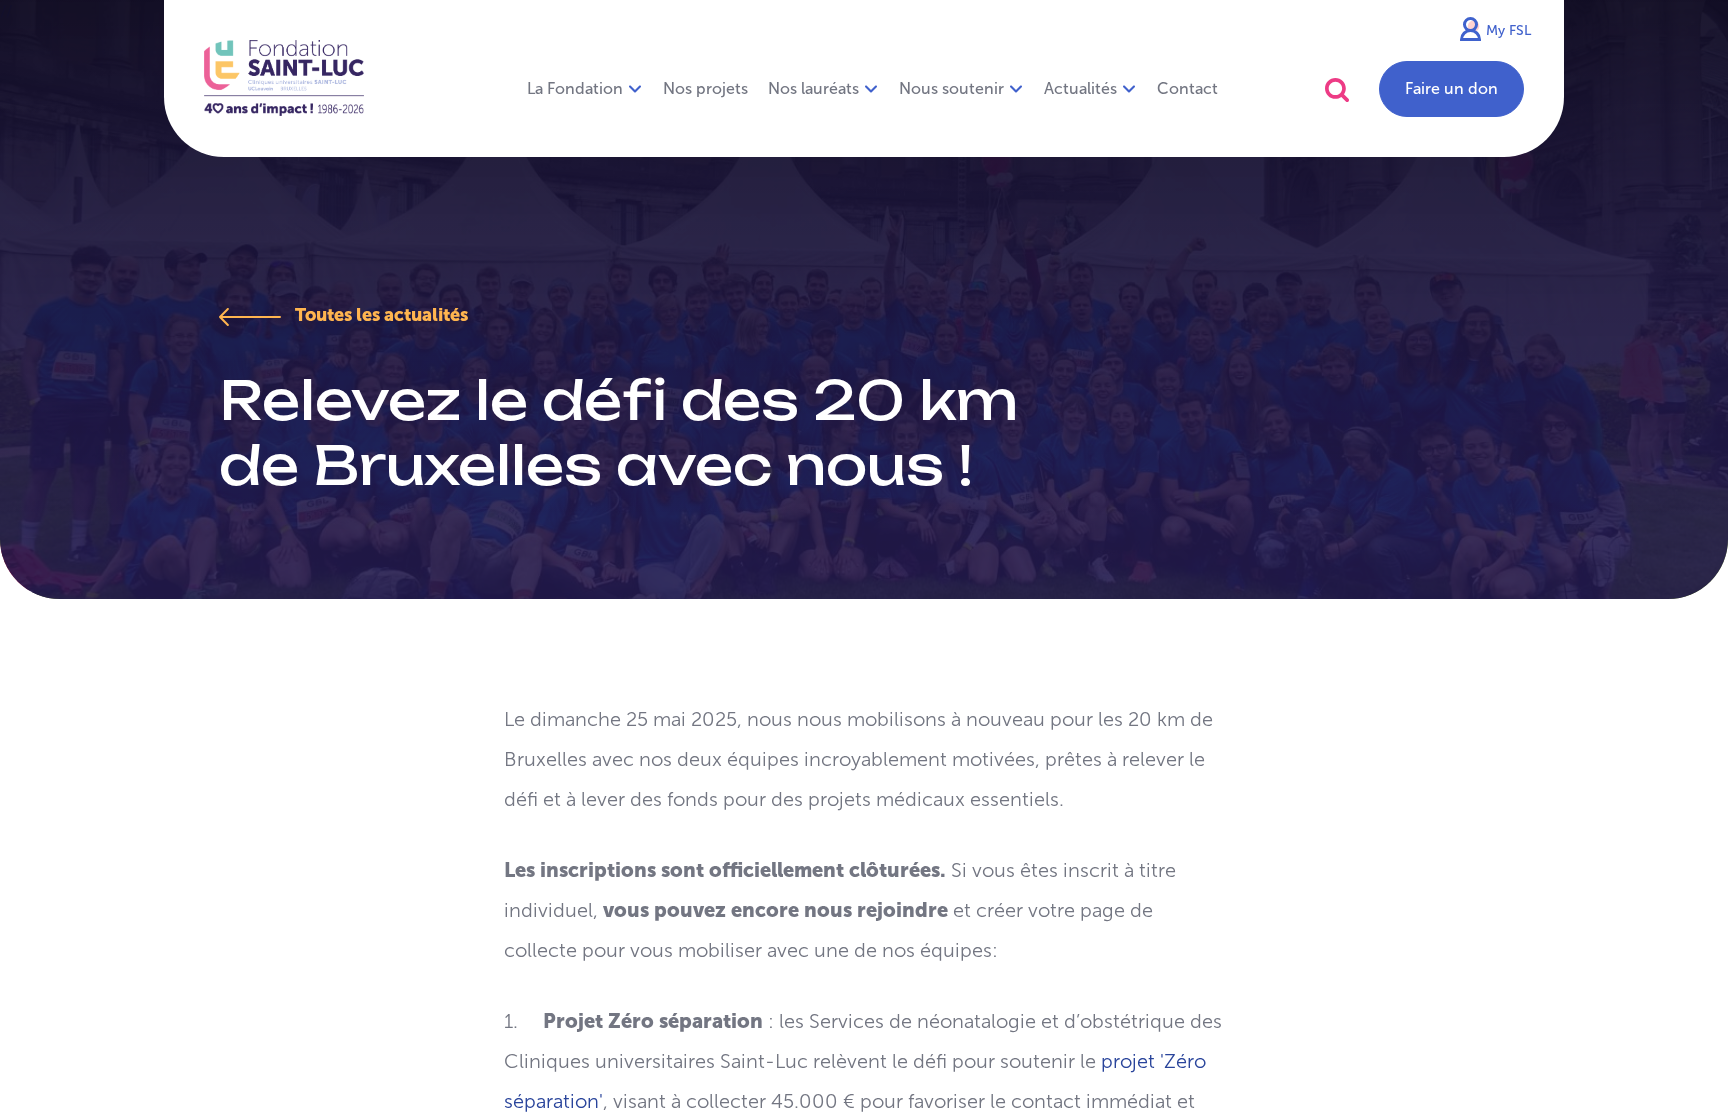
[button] (1337, 89)
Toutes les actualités (379, 315)
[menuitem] (705, 89)
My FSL (1508, 30)
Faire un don (1451, 88)
